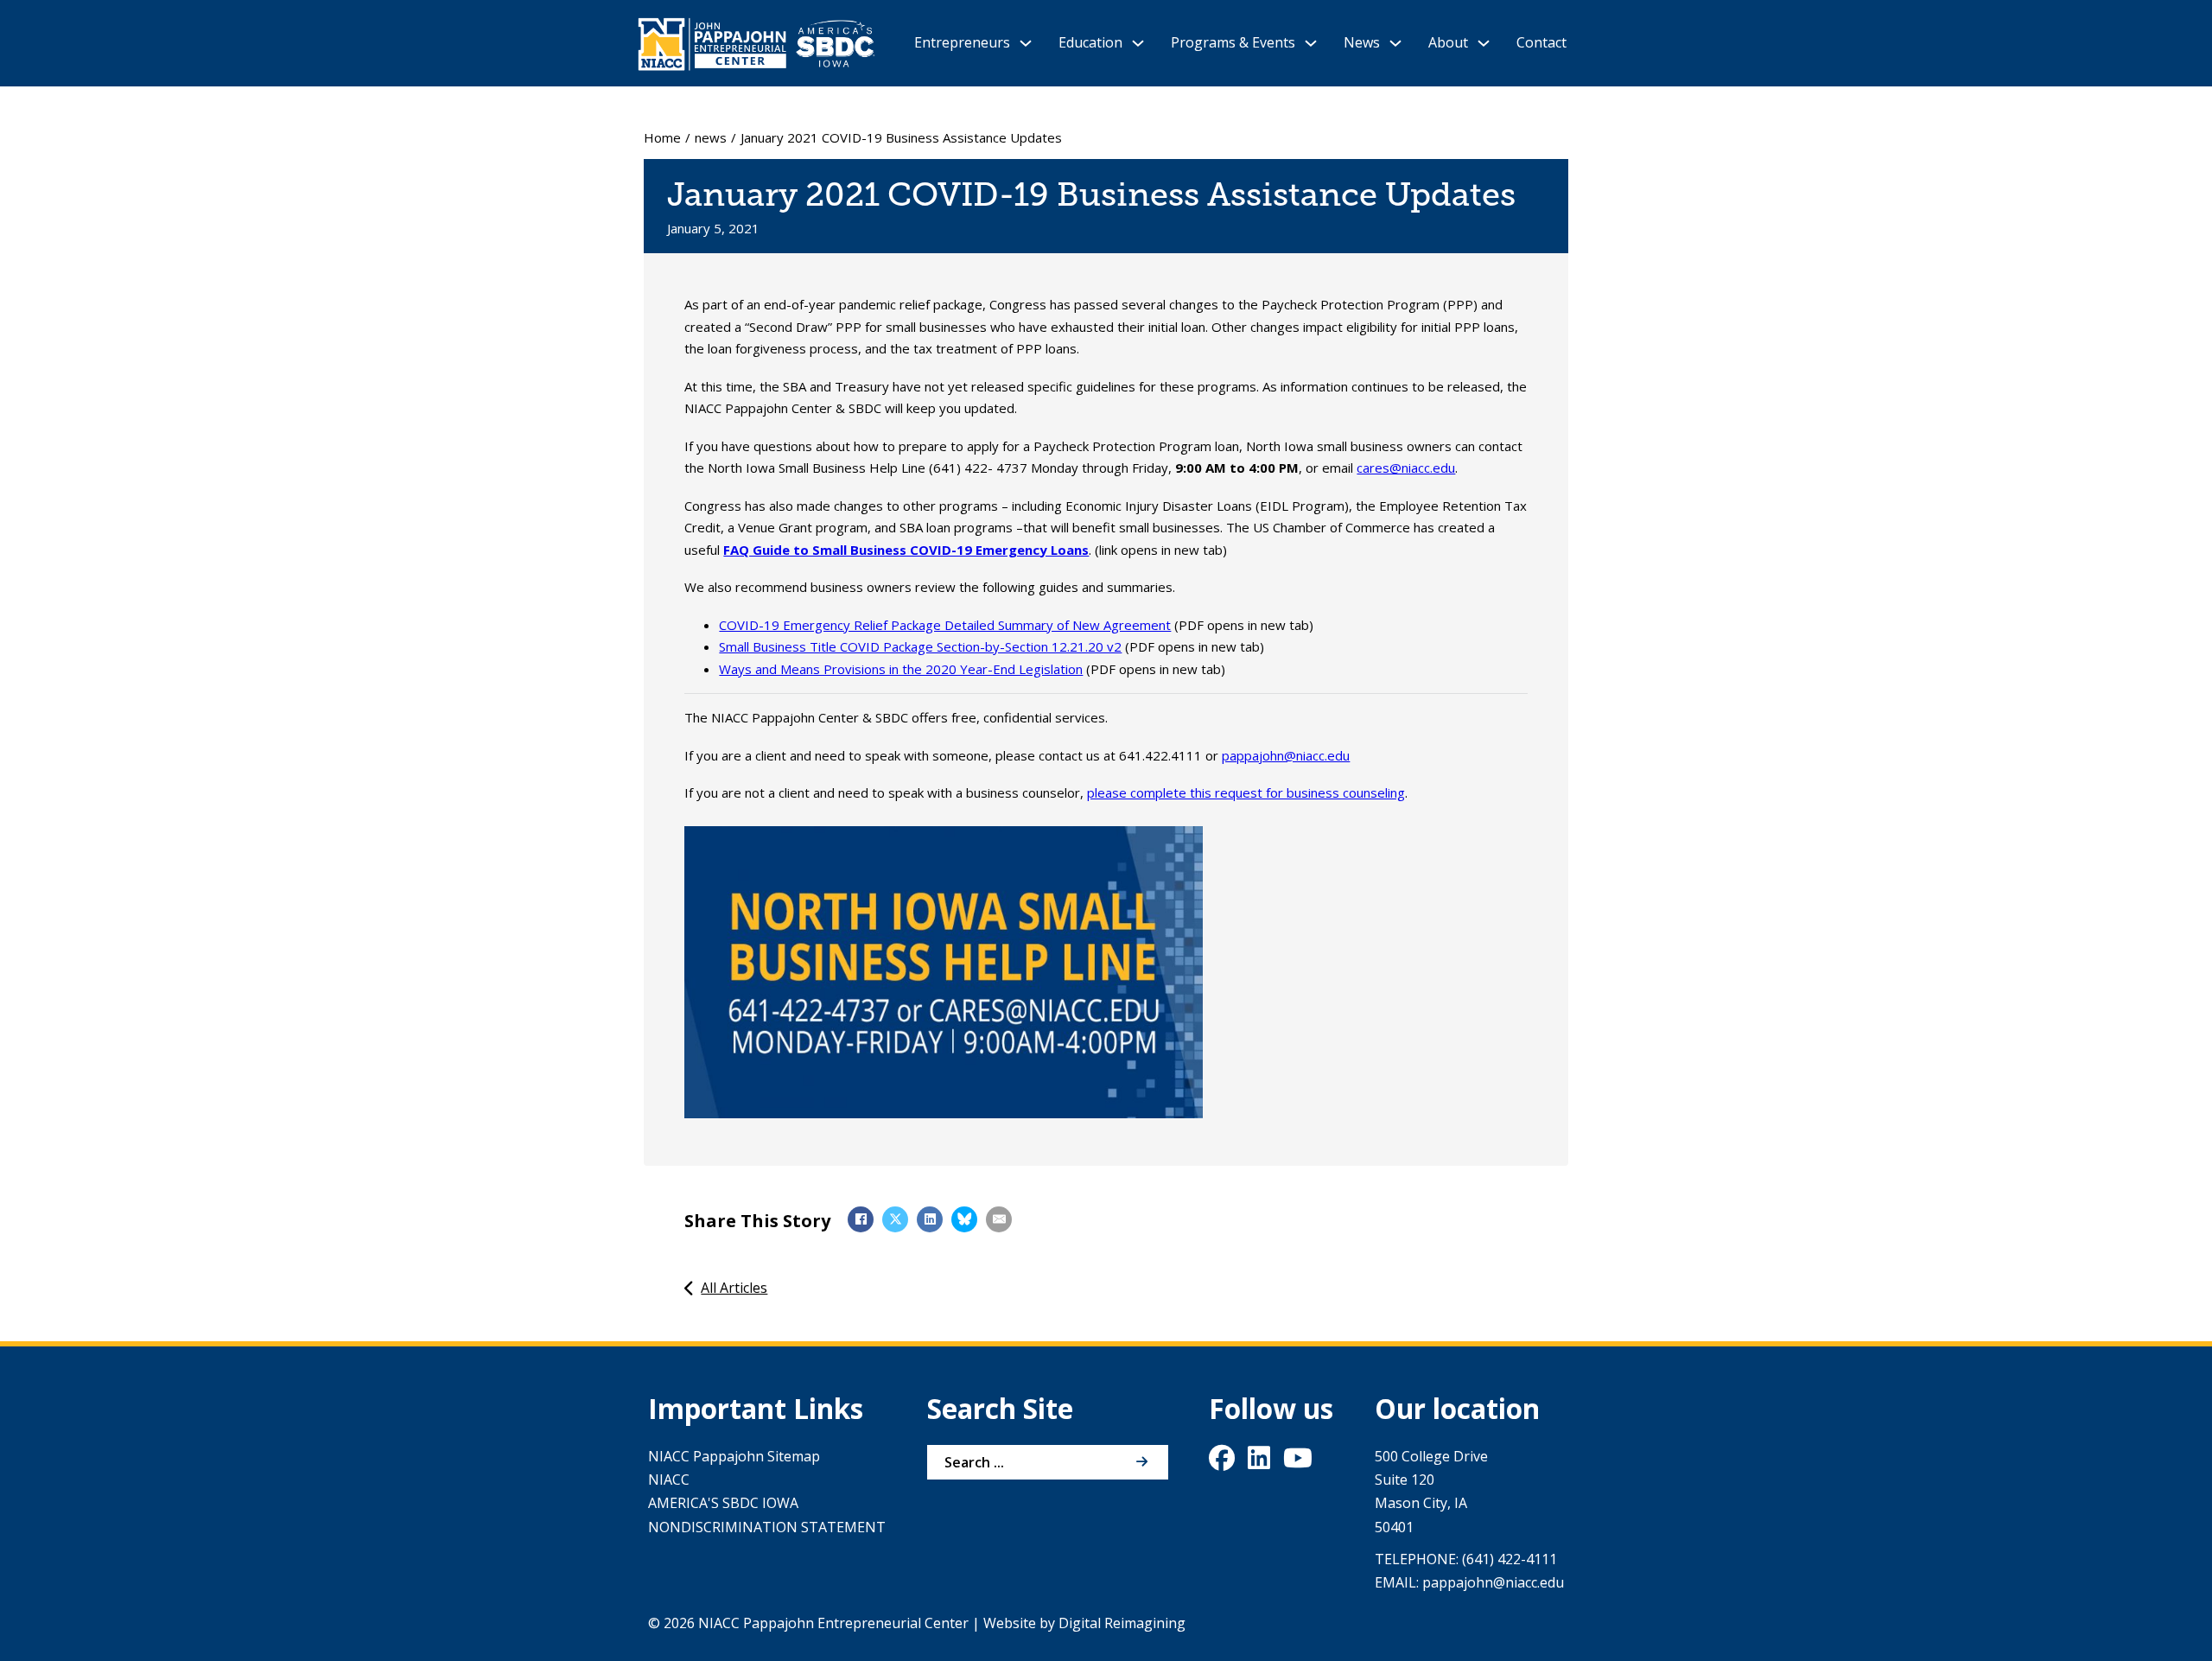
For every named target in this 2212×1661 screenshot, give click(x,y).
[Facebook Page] (1222, 1462)
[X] (895, 1219)
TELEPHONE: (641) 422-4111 (1466, 1559)
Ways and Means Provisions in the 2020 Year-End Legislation (901, 669)
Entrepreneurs (962, 42)
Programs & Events (1233, 42)
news (711, 137)
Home (662, 137)
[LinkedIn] (930, 1219)
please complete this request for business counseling (1246, 792)
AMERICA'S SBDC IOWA (723, 1503)
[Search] (1142, 1462)
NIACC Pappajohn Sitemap (734, 1456)
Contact (1541, 42)
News (1362, 42)
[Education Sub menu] (1138, 43)
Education (1090, 42)
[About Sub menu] (1484, 43)
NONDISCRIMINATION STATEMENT (767, 1527)
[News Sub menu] (1395, 43)
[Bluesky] (964, 1219)
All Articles (734, 1288)
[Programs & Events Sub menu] (1311, 43)
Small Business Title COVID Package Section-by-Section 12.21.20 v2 (920, 646)
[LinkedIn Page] (1259, 1462)
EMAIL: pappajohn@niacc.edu (1469, 1582)
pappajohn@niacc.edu (1286, 755)
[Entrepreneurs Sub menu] (1026, 43)
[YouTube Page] (1298, 1462)
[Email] (999, 1219)
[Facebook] (861, 1219)
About (1448, 42)
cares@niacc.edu (1406, 468)
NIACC (669, 1480)
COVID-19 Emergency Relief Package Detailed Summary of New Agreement (945, 625)
